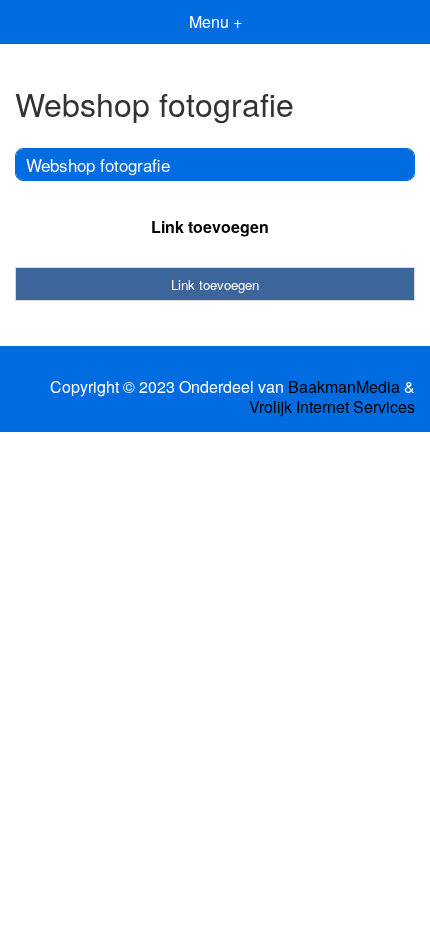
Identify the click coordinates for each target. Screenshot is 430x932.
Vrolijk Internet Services (332, 407)
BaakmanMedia (344, 387)
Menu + (215, 21)
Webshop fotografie (98, 164)
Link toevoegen (210, 226)
